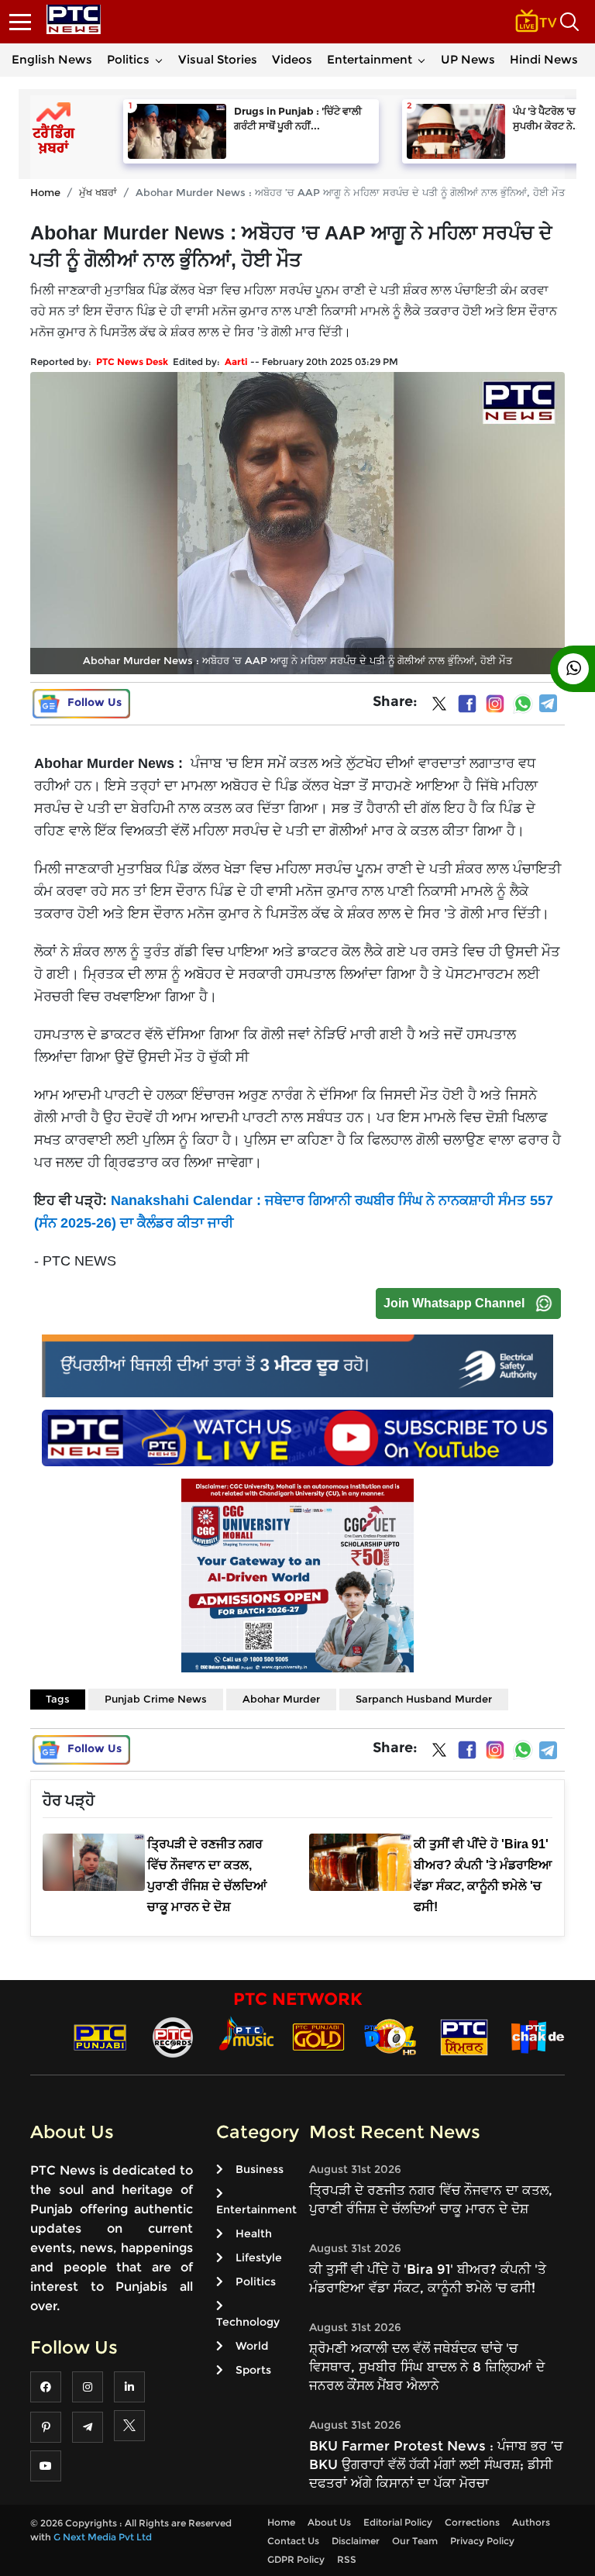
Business (260, 2169)
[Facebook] (467, 704)
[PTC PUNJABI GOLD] (318, 2036)
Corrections (472, 2522)
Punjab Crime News (156, 1699)
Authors (531, 2522)
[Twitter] (439, 707)
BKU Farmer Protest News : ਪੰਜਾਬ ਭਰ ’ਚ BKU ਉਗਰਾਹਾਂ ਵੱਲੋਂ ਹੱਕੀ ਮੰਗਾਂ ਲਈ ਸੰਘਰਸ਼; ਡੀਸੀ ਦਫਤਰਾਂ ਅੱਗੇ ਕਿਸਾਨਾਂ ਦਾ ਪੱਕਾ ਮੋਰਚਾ (436, 2464)
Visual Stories (218, 59)
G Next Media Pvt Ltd (103, 2537)
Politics (128, 59)
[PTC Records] (173, 2036)
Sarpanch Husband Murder (424, 1699)
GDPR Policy (296, 2559)
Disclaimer (356, 2541)
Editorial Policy (398, 2522)
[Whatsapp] (523, 704)
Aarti (236, 362)
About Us (329, 2522)
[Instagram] (495, 704)
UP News (468, 59)
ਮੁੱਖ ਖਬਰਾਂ (98, 192)
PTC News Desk (132, 362)
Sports (253, 2370)
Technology (248, 2322)
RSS (347, 2559)
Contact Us (293, 2541)
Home (45, 192)
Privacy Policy (482, 2541)
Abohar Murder (281, 1699)
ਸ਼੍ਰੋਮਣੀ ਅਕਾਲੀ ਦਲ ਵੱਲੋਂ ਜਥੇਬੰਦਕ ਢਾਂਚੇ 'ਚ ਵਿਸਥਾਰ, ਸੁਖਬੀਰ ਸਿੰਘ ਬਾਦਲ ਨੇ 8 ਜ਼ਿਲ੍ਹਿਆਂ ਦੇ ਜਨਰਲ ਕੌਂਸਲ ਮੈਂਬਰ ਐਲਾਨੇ (427, 2367)
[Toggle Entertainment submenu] (421, 60)
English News (52, 59)
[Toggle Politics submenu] (159, 60)
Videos (292, 59)
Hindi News (544, 59)
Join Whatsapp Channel (454, 1303)
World (252, 2346)
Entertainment (370, 59)
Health (254, 2233)
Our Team (415, 2541)
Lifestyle (259, 2257)
